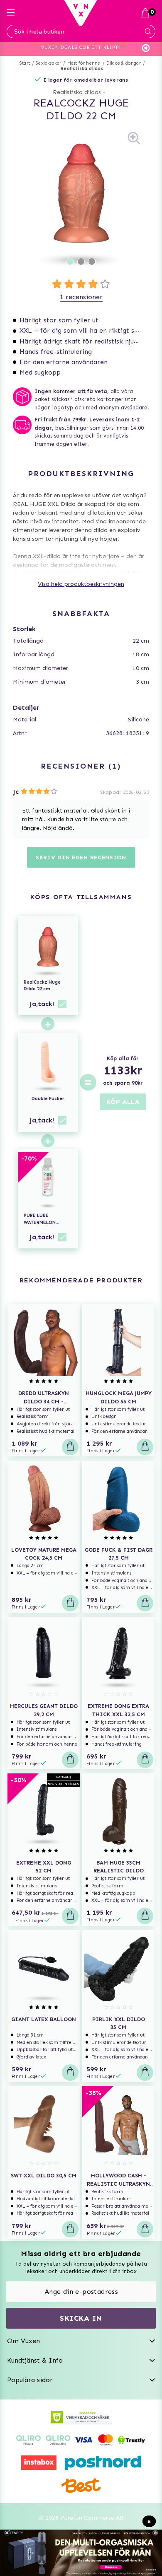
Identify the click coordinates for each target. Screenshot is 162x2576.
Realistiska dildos (82, 69)
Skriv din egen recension (81, 857)
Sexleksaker (48, 63)
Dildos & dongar (124, 63)
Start (25, 63)
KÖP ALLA (123, 1102)
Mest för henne (84, 63)
